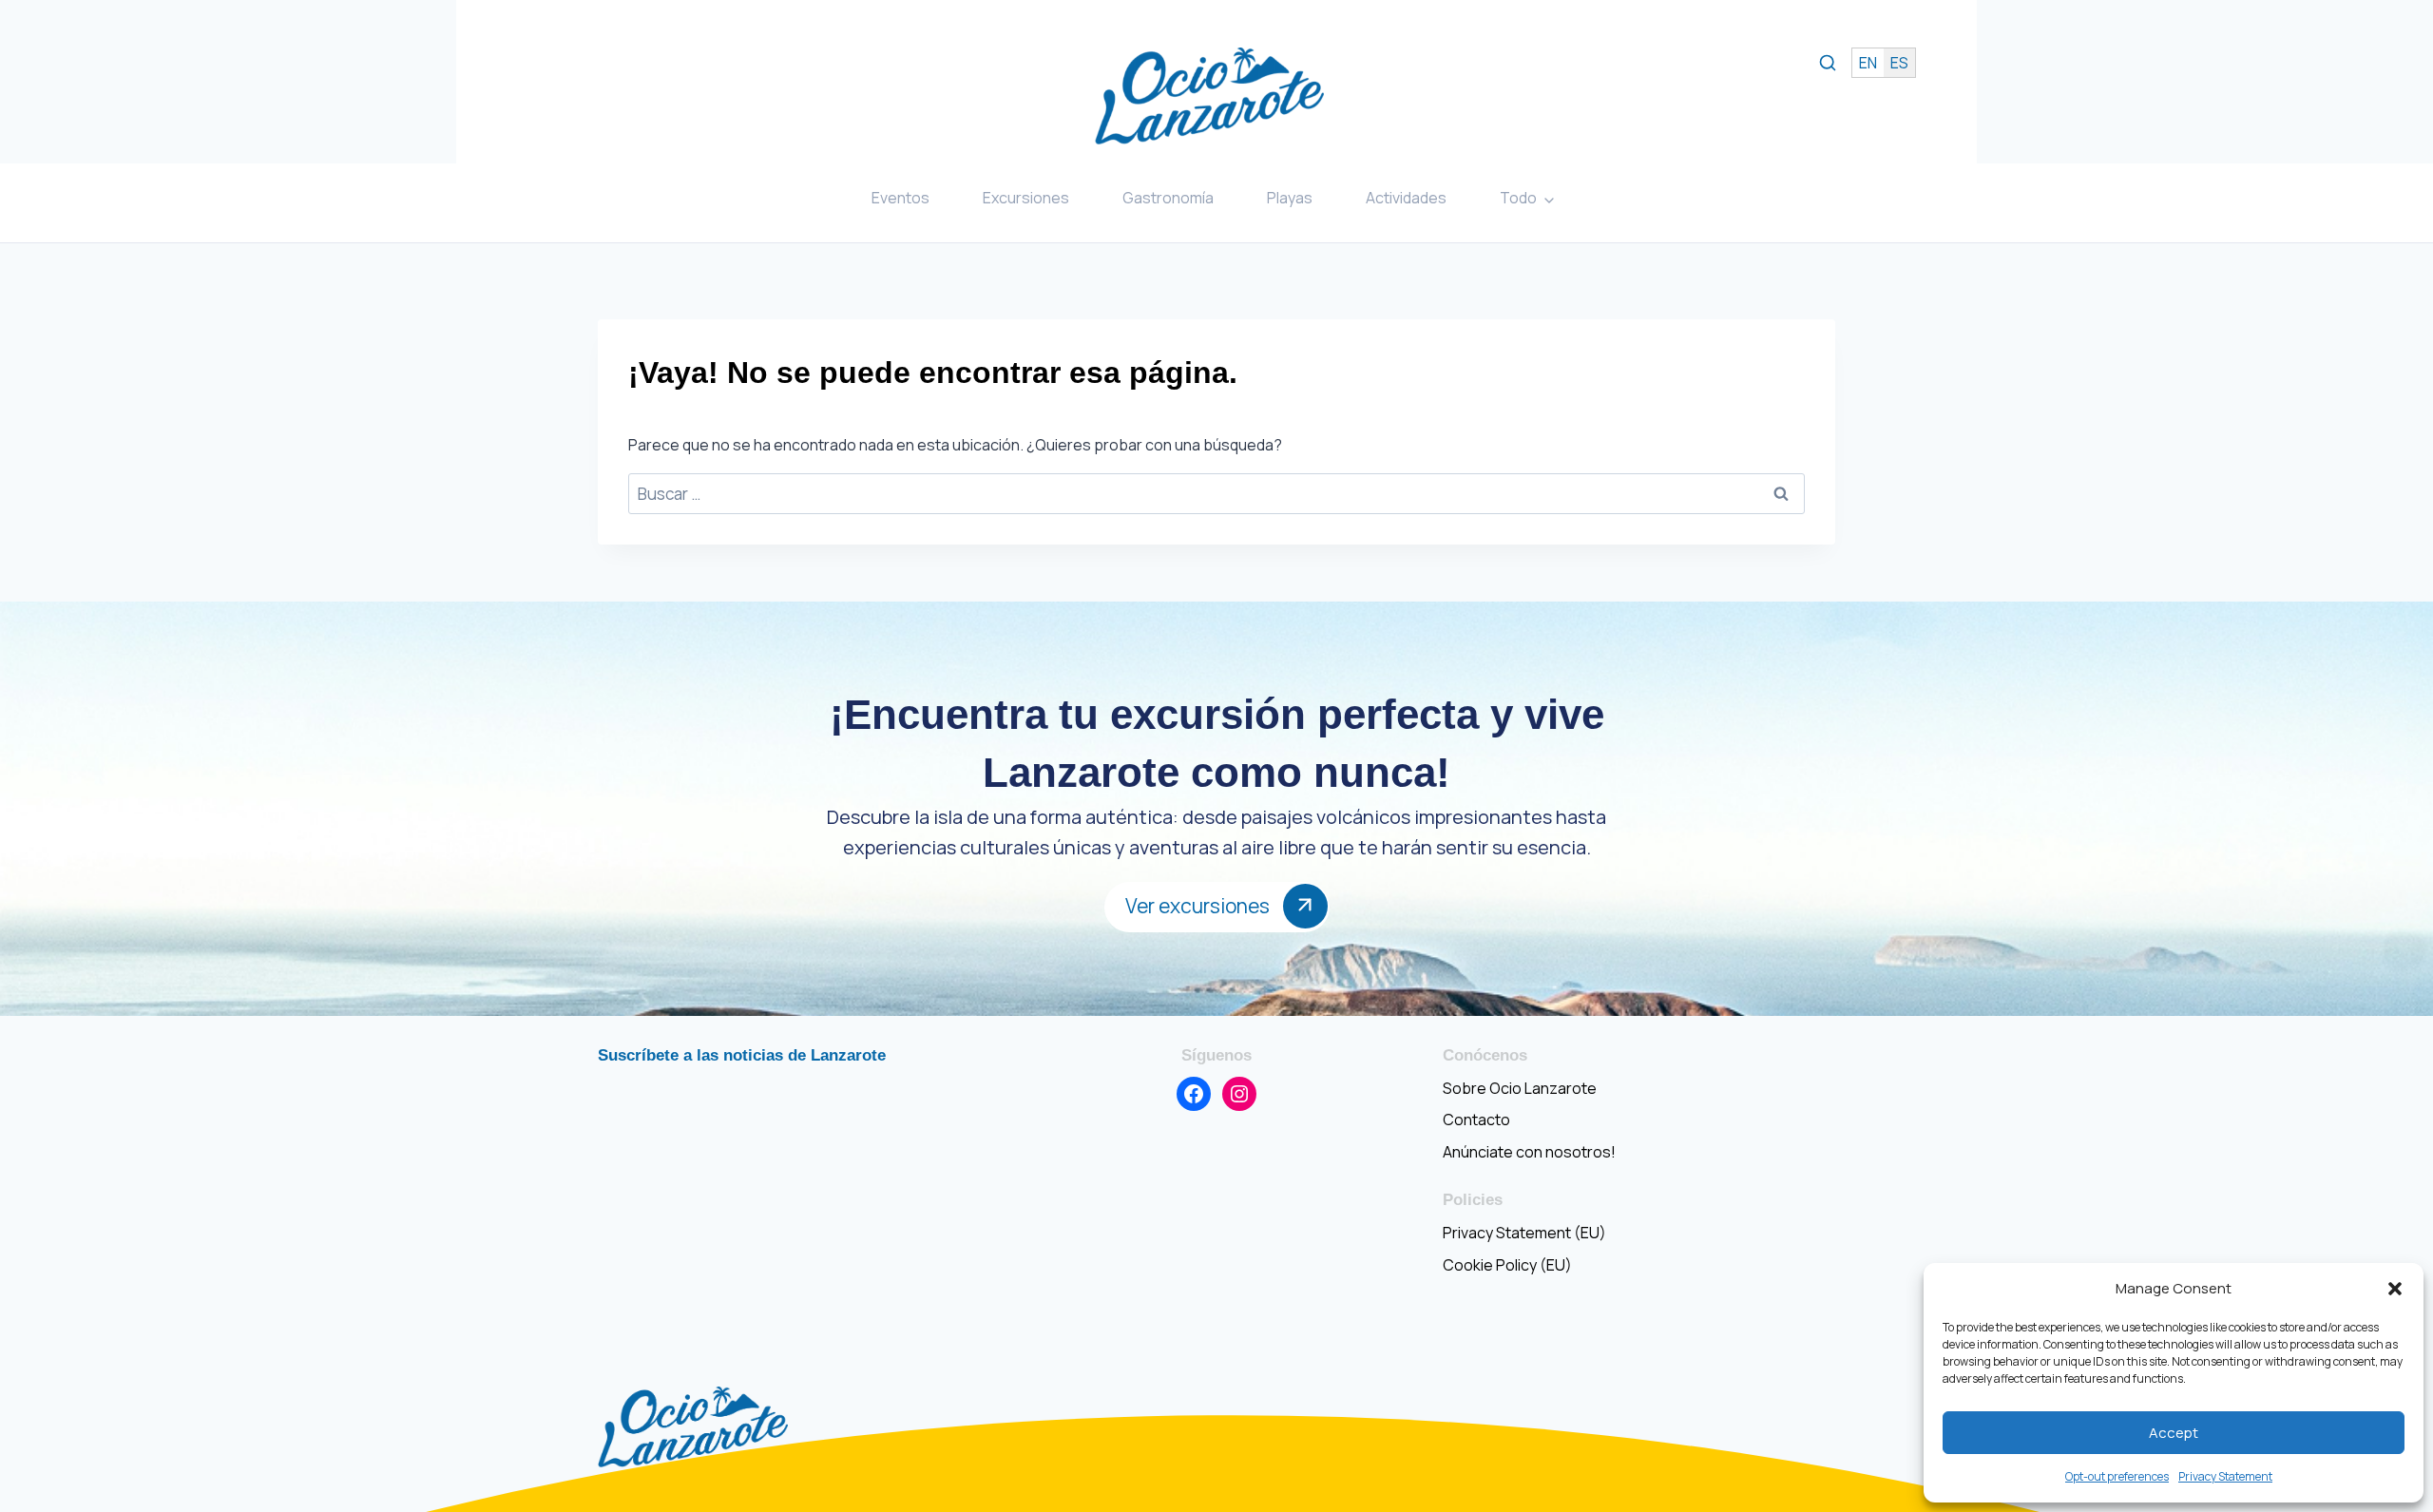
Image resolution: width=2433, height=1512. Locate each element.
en (1868, 63)
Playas (1290, 198)
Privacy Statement (2225, 1476)
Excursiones (1026, 198)
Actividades (1406, 198)
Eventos (900, 198)
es (1899, 63)
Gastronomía (1168, 198)
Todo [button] (1518, 198)
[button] (2395, 1289)
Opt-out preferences (2117, 1476)
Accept (2174, 1433)
